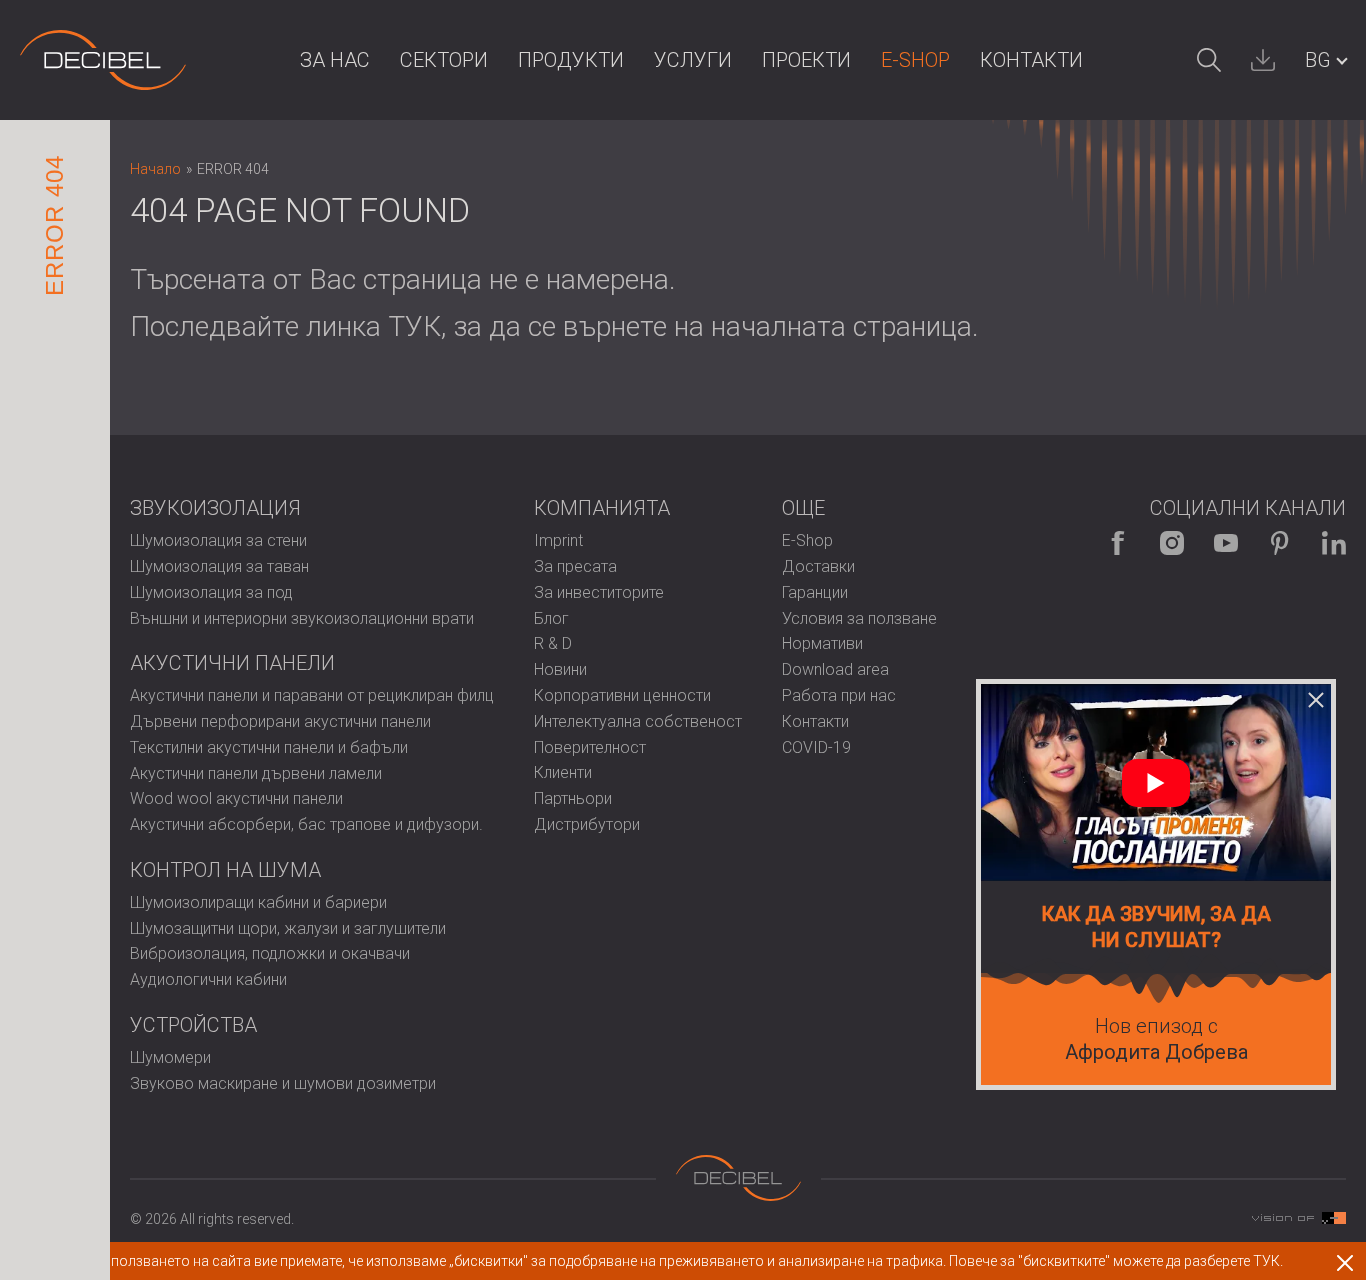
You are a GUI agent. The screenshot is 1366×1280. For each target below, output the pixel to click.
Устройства (193, 1025)
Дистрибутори (587, 824)
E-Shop (915, 60)
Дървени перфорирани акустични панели (280, 721)
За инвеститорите (599, 592)
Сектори (444, 60)
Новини (560, 669)
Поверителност (590, 747)
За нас (335, 60)
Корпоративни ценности (622, 695)
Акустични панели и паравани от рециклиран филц (312, 695)
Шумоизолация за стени (218, 540)
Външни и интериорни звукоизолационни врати (302, 618)
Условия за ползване (859, 618)
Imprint (558, 540)
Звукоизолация (215, 508)
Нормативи (822, 643)
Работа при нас (839, 695)
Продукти (571, 60)
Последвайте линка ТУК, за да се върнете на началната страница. (554, 326)
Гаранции (815, 592)
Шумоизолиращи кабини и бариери (258, 902)
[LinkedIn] (1334, 543)
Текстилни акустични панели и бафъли (269, 747)
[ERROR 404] (103, 60)
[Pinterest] (1280, 543)
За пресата (575, 566)
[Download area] (1263, 60)
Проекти (806, 60)
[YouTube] (1226, 543)
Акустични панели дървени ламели (256, 773)
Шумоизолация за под (211, 592)
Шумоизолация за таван (219, 566)
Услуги (693, 60)
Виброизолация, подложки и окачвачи (270, 953)
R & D (553, 643)
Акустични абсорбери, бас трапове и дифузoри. (306, 824)
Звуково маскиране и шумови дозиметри (283, 1083)
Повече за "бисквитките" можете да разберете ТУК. (1116, 1261)
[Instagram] (1172, 543)
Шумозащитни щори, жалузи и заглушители (288, 928)
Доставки (818, 566)
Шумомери (170, 1057)
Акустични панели (232, 663)
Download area (835, 669)
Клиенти (563, 772)
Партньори (573, 798)
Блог (551, 618)
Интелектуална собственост (638, 721)
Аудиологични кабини (208, 979)
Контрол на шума (225, 870)
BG (1318, 60)
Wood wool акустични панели (236, 798)
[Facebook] (1118, 543)
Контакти (1031, 60)
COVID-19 (816, 747)
